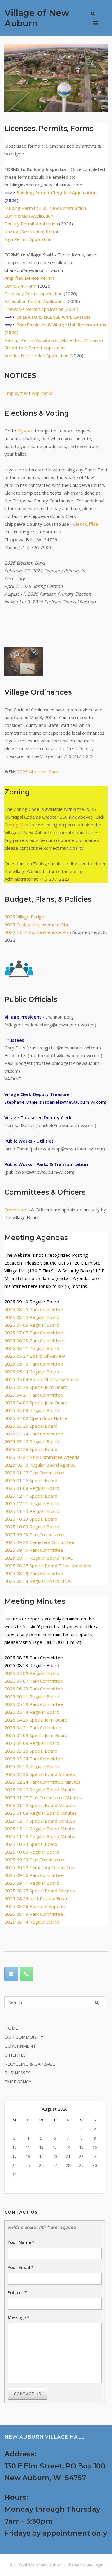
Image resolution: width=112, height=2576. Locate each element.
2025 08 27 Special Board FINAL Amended (48, 1566)
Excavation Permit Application (35, 301)
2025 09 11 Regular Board (32, 1883)
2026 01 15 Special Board (31, 1480)
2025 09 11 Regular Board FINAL (39, 1558)
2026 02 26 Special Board (31, 1449)
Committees (17, 1210)
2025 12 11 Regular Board (32, 1503)
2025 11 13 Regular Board (32, 1511)
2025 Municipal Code (38, 772)
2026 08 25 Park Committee (34, 1309)
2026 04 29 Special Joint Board (36, 1387)
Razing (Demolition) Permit (32, 231)
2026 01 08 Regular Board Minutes (41, 1813)
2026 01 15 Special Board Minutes (40, 1805)
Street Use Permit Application (35, 348)
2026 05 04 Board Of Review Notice (42, 1379)
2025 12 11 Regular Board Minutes (41, 1829)
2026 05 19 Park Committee (34, 1364)
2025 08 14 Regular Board (32, 1922)
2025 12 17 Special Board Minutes (40, 1821)
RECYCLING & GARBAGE (30, 2064)
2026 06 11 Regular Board (32, 1348)
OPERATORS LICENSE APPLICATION (53, 317)
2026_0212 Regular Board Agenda (40, 1465)
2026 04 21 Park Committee (34, 1395)
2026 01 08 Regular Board (32, 1488)
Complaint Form (21, 286)
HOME (11, 2028)
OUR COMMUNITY (24, 2037)
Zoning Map (16, 825)
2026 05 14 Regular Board (32, 1372)
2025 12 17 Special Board (31, 1496)
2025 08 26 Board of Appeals (35, 1906)
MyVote (25, 431)
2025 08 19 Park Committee (34, 1573)
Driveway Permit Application (33, 293)
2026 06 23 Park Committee (34, 1340)
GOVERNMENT (20, 2046)
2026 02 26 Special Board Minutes (40, 1774)
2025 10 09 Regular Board (32, 1527)
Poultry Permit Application (31, 224)
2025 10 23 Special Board (31, 1519)
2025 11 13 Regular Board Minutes (41, 1836)
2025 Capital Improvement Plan (37, 924)
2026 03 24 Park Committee (34, 1434)
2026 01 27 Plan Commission (34, 1473)
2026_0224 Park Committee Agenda (42, 1457)
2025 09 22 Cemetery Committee (39, 1542)
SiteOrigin (95, 2565)
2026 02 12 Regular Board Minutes (41, 1790)
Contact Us (28, 2394)
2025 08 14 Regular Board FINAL (39, 1581)
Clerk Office (86, 524)
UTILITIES (15, 2055)
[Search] (97, 2002)
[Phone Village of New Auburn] (26, 1974)
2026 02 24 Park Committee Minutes (43, 1782)
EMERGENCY (18, 2082)
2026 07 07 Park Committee (34, 1333)
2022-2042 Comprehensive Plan (38, 932)
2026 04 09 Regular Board (32, 1410)
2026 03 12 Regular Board (32, 1441)
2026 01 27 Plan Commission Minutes (43, 1797)
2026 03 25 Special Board (31, 1426)
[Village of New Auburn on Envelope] (11, 1974)
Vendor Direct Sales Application (36, 355)
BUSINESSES (17, 2073)
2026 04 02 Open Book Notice (36, 1418)
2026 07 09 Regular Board (32, 1325)
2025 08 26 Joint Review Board (37, 1898)
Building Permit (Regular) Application (57, 192)
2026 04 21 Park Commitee (33, 1727)
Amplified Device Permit (29, 278)
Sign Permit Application (28, 239)
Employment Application (29, 393)
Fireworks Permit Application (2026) (41, 309)
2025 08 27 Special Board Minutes (40, 1891)
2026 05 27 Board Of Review (35, 1356)
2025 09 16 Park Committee (34, 1550)
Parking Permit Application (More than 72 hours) (54, 340)
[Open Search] (93, 14)
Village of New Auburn (37, 18)
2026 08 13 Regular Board (32, 1317)
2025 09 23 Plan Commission (34, 1534)
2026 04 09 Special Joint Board (36, 1403)
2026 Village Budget (25, 917)
